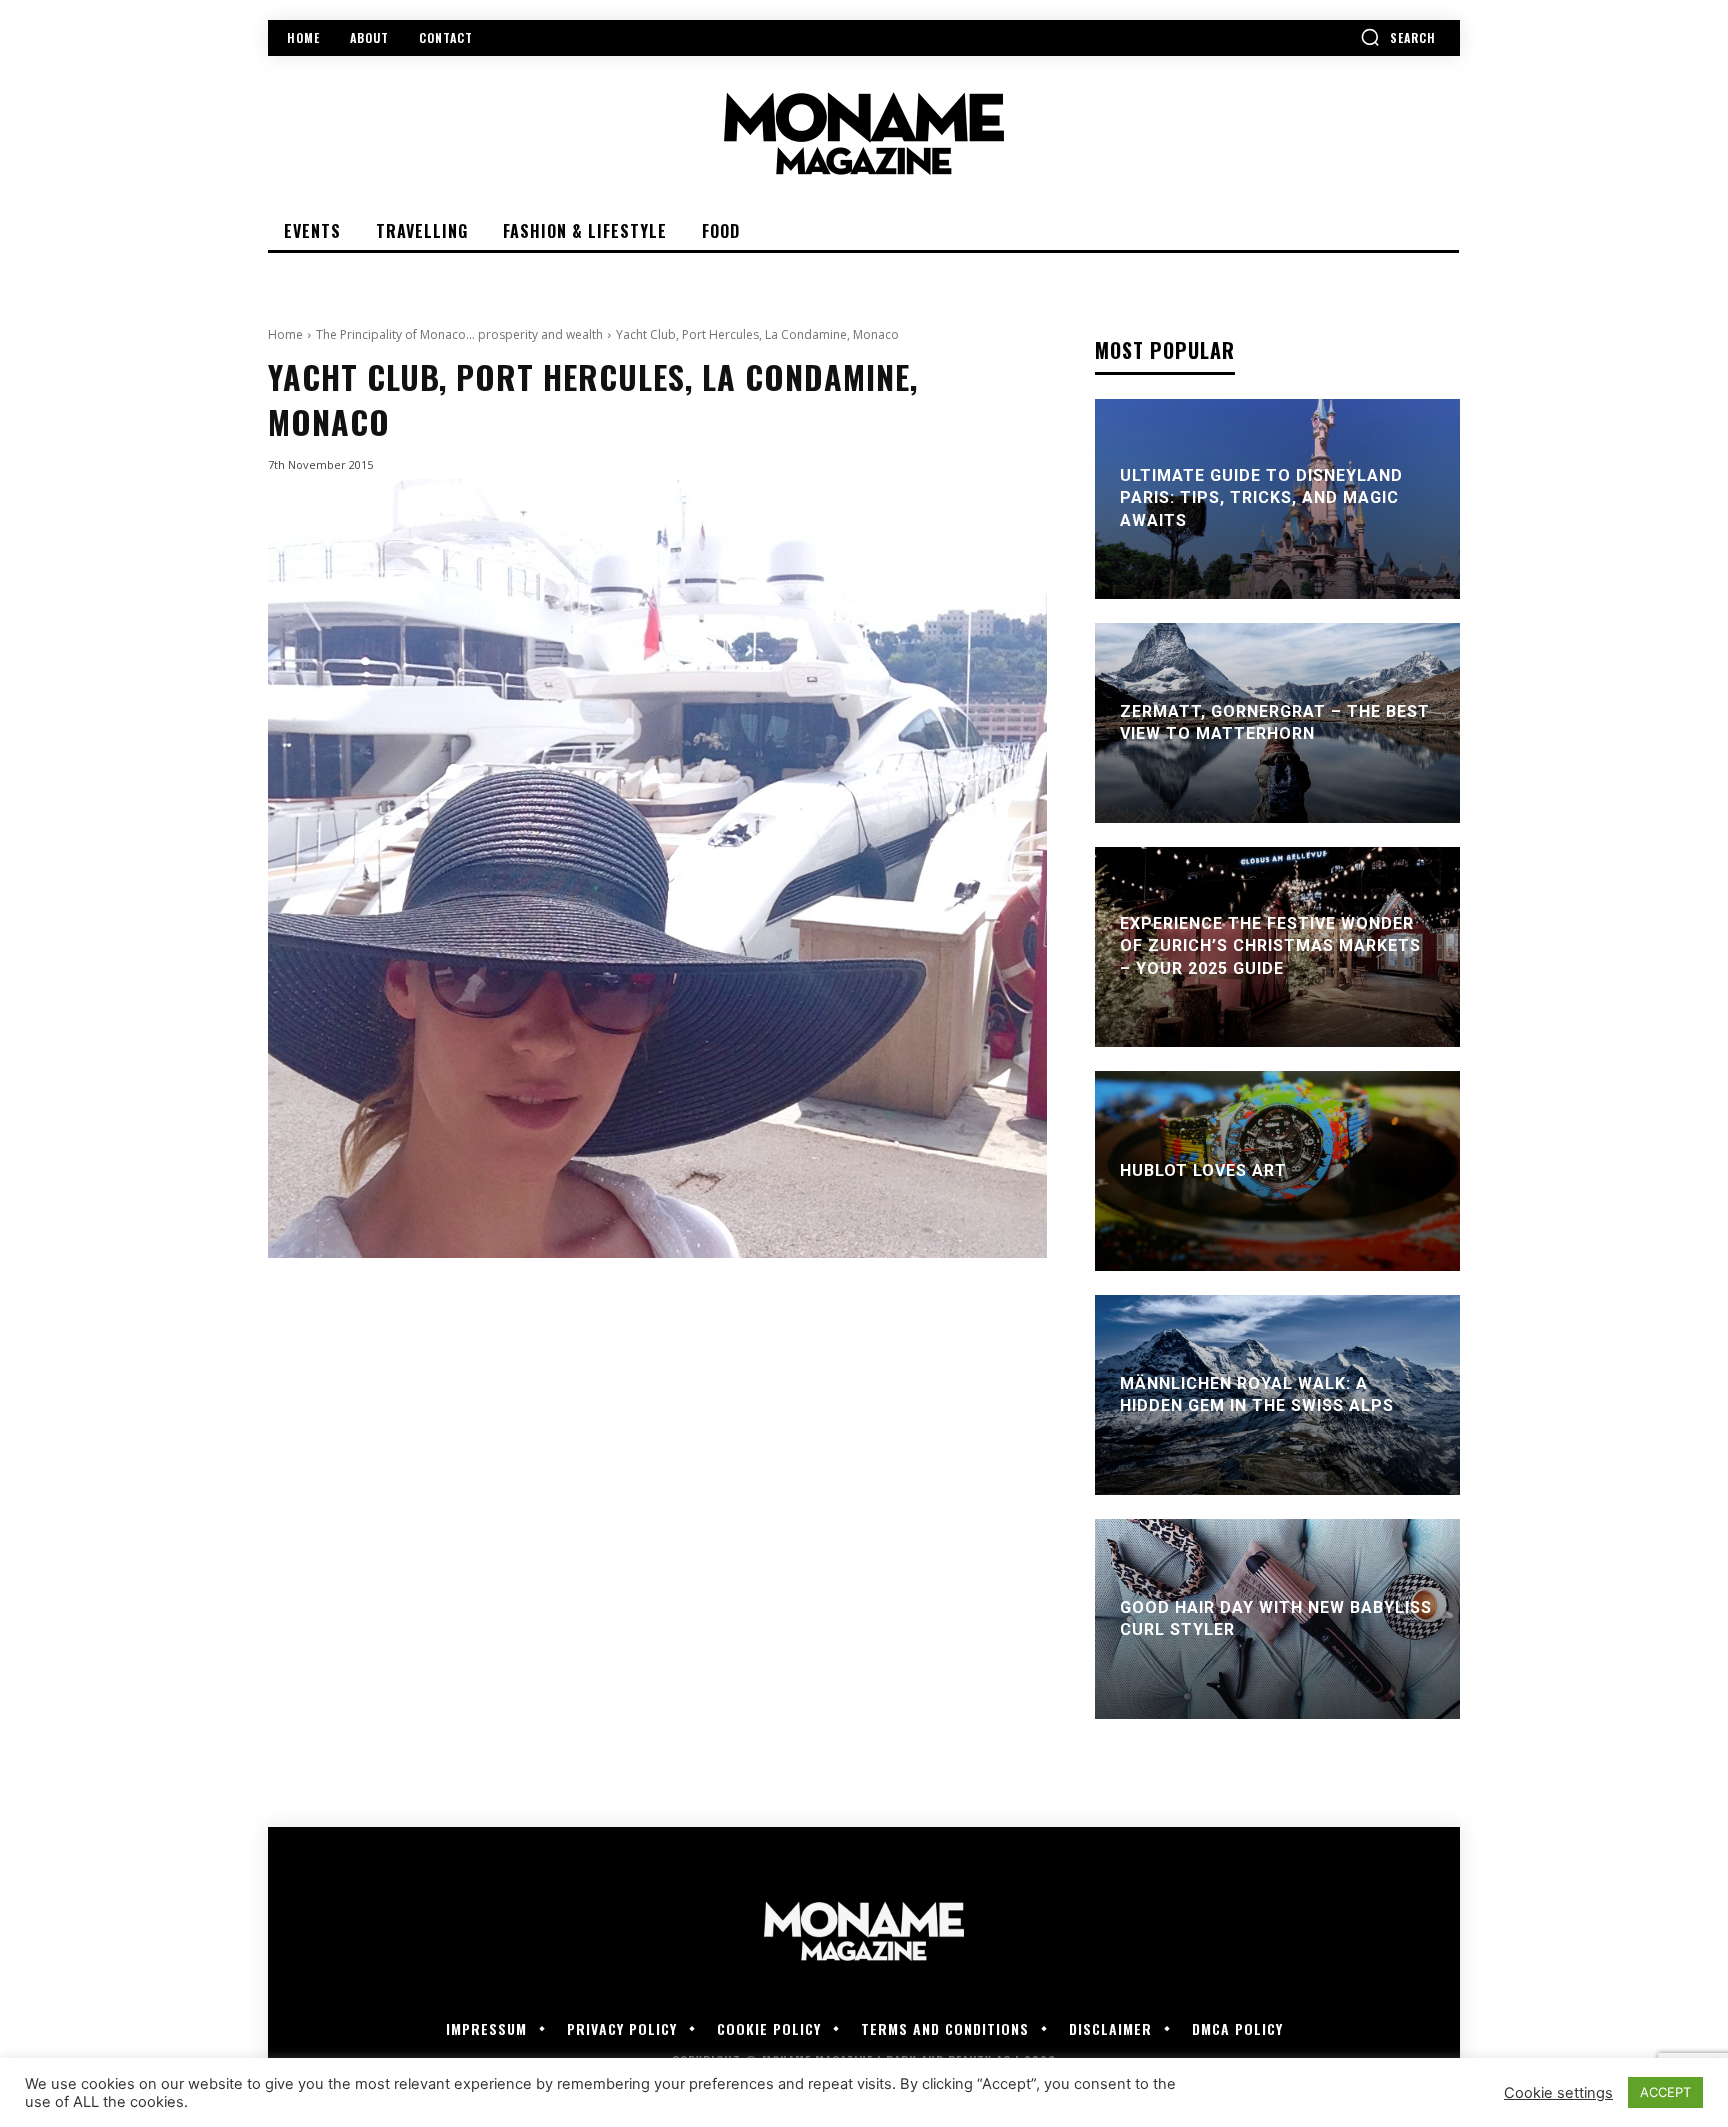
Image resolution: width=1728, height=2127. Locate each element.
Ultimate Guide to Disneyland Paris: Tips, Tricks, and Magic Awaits (1261, 498)
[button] (1398, 37)
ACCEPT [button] (1665, 2092)
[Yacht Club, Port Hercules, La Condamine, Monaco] (657, 868)
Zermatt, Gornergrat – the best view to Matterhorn (1275, 722)
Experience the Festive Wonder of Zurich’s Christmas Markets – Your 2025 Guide (1270, 946)
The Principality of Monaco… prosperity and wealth (459, 334)
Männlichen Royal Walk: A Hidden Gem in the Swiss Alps (1257, 1394)
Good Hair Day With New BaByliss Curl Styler (1276, 1618)
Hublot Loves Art (1203, 1170)
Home (285, 334)
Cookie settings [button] (1558, 2093)
